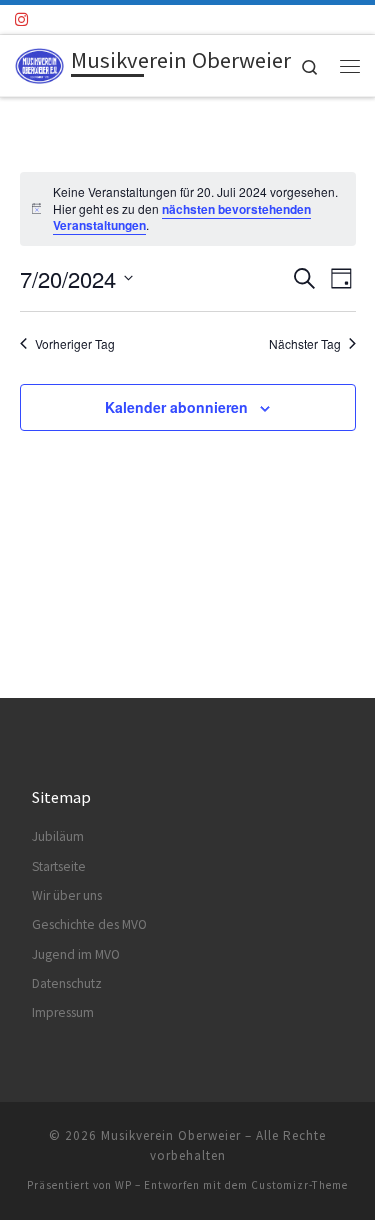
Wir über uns (67, 895)
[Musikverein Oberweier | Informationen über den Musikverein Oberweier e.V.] (39, 63)
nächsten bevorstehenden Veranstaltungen (182, 217)
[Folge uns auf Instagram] (21, 19)
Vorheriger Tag (75, 344)
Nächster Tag (305, 344)
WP (123, 1185)
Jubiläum (58, 836)
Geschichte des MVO (89, 924)
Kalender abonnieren (176, 407)
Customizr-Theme (299, 1185)
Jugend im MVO (76, 954)
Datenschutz (67, 983)
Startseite (59, 866)
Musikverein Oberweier (171, 1135)
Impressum (63, 1012)
